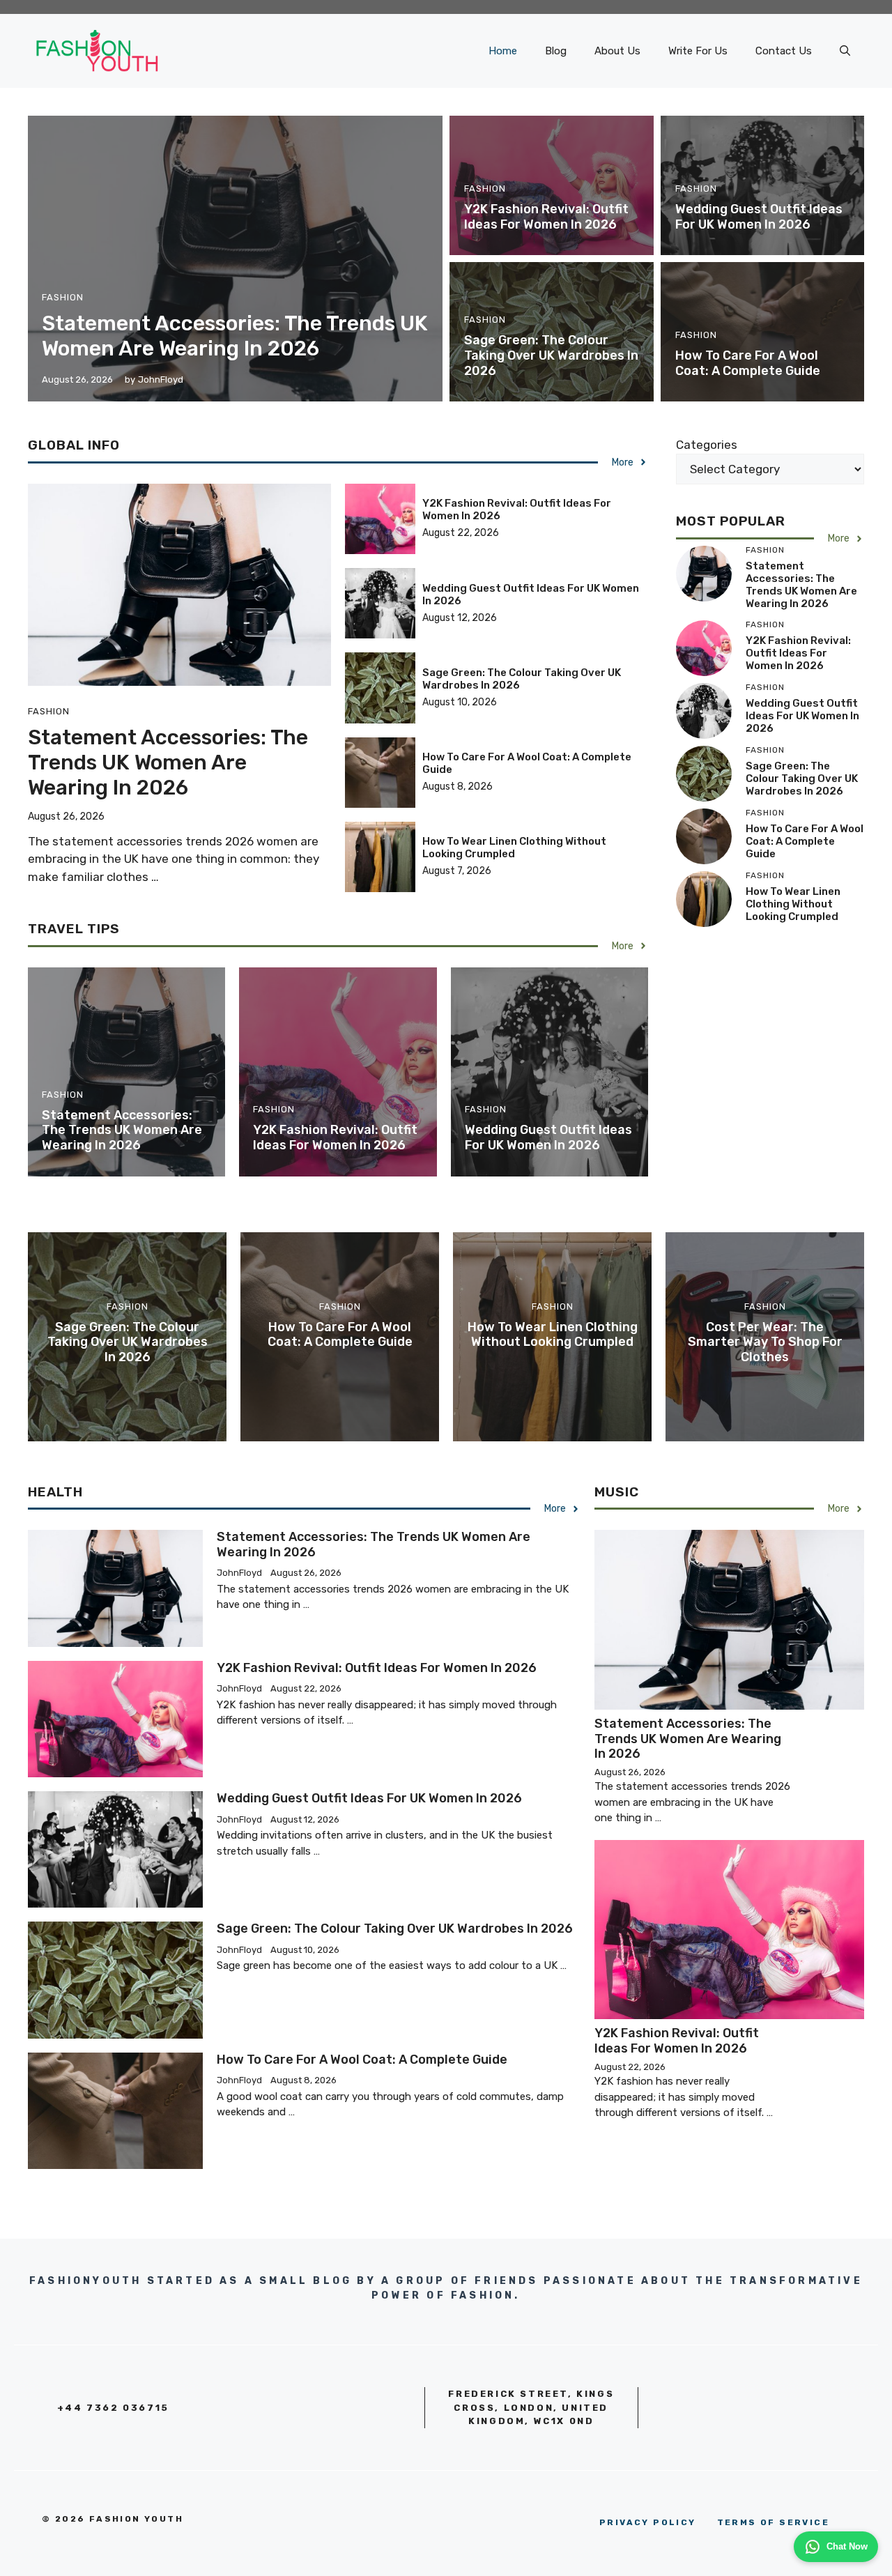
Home (503, 51)
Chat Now (847, 2546)
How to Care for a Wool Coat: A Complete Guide (748, 363)
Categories (707, 445)
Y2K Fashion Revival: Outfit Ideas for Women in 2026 (546, 217)
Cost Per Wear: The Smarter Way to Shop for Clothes (765, 1342)
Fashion (63, 297)
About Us (617, 51)
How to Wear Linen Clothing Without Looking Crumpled (514, 848)
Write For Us (698, 51)
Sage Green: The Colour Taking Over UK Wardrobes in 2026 (551, 355)
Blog (556, 51)
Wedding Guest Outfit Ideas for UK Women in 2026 (759, 217)
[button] (845, 51)
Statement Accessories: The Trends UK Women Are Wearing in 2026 (235, 336)
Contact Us (784, 51)
